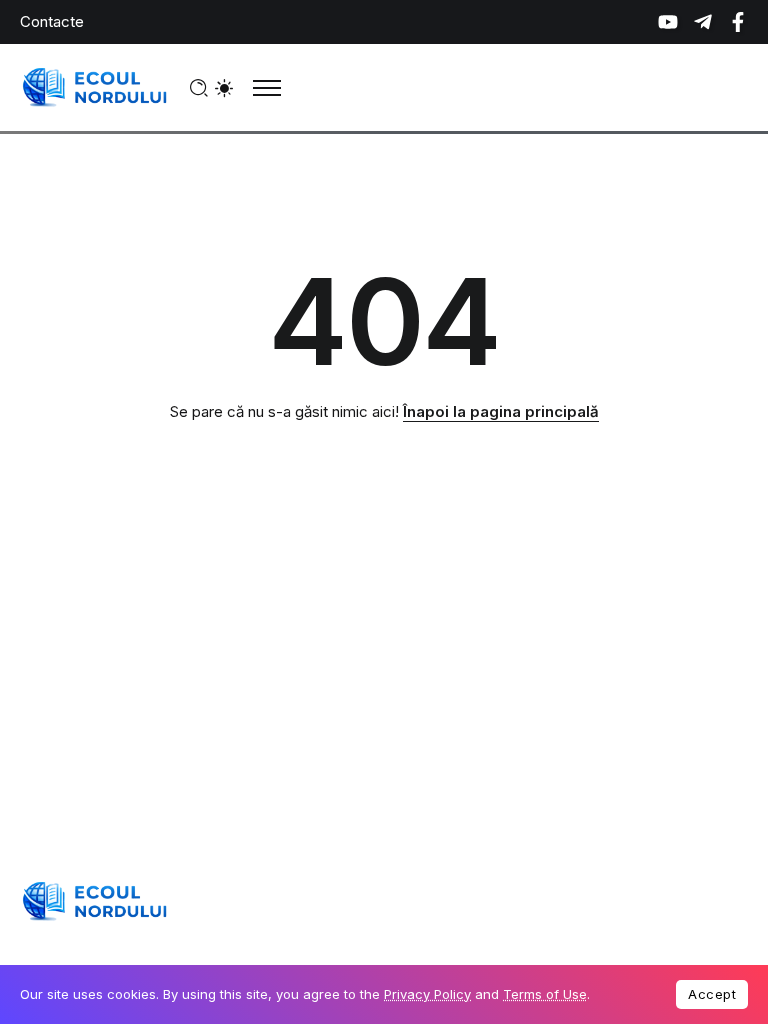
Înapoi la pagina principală (501, 411)
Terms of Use (545, 994)
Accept (712, 994)
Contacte (52, 21)
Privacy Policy (427, 994)
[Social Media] (668, 22)
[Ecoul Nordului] (95, 86)
